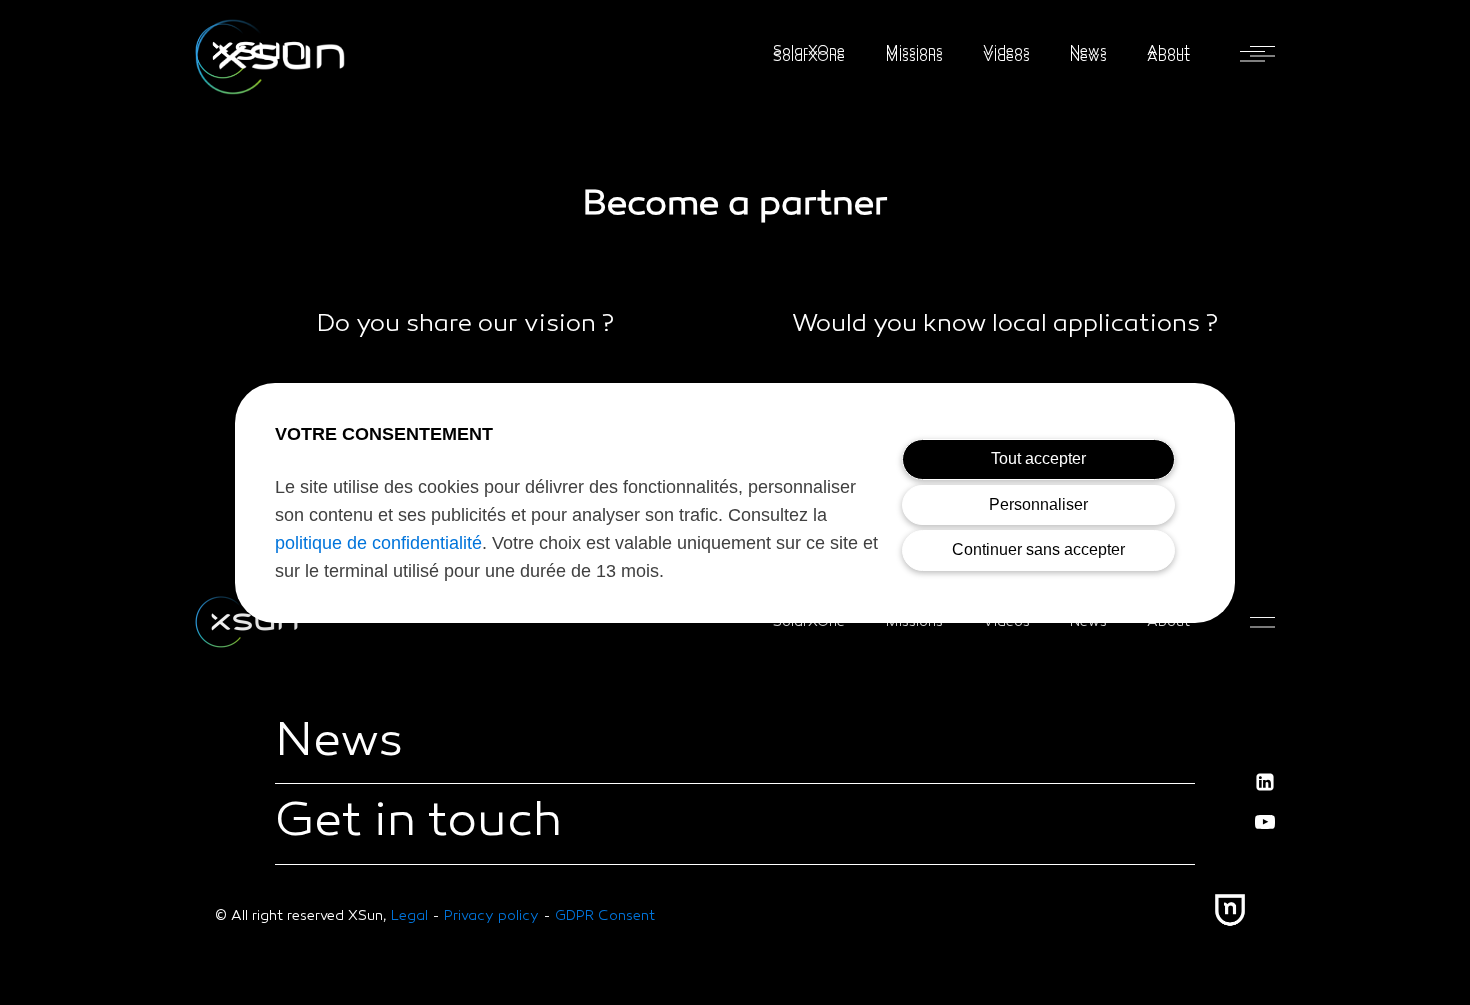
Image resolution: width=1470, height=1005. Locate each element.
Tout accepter (1038, 458)
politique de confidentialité (378, 543)
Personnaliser (1038, 504)
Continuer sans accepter (1038, 549)
